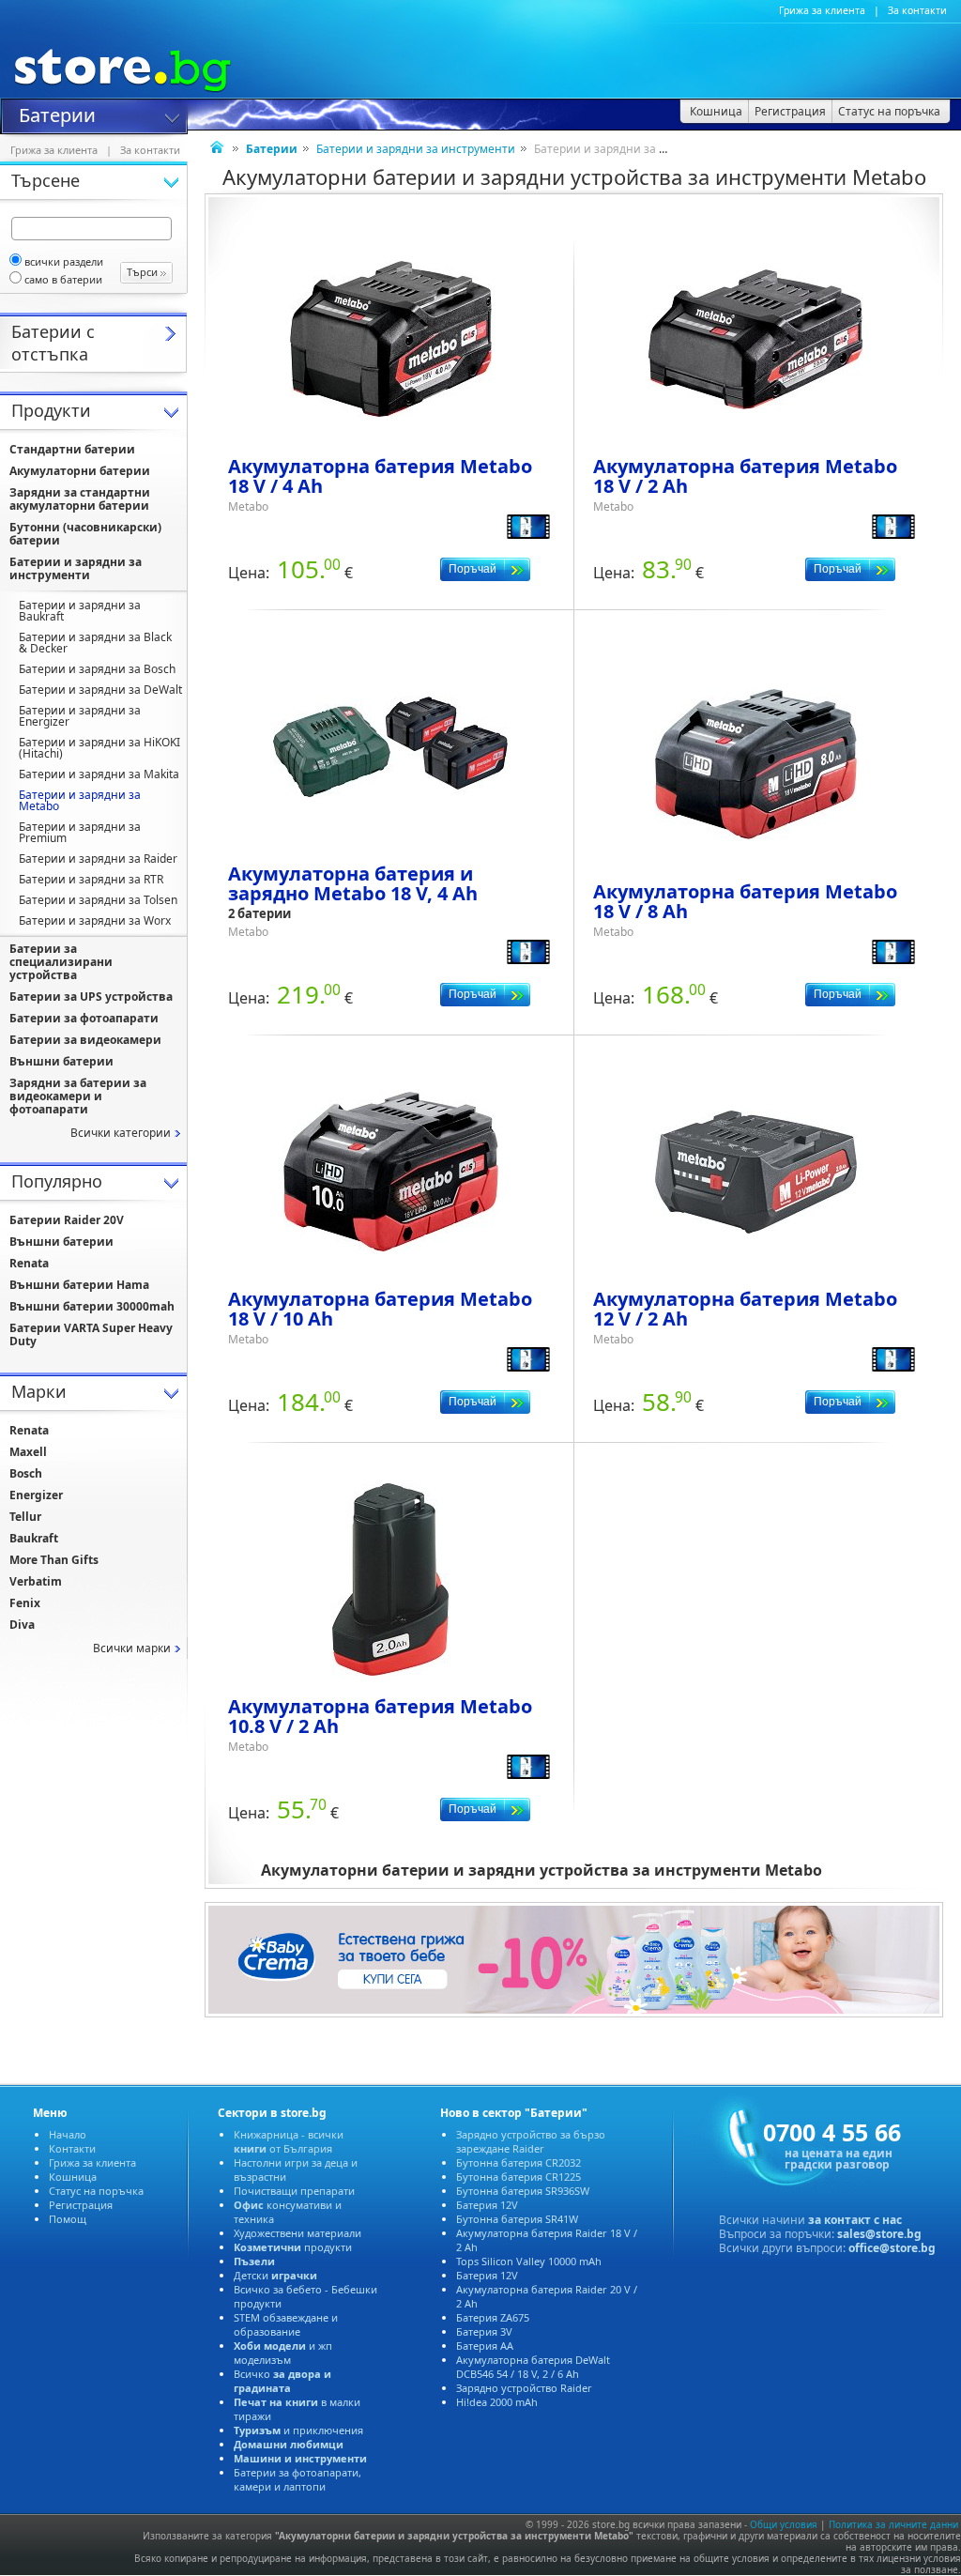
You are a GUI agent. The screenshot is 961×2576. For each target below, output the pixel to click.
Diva (22, 1625)
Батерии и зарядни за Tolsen (98, 900)
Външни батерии (61, 1061)
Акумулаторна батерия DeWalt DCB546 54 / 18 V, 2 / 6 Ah (533, 2367)
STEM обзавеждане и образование (286, 2324)
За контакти (917, 10)
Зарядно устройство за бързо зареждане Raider (531, 2141)
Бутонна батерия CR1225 (519, 2177)
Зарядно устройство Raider (524, 2388)
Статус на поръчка (96, 2191)
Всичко (282, 2381)
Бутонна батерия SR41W (517, 2219)
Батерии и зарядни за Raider (98, 859)
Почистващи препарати (294, 2191)
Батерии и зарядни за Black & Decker (95, 643)
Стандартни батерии (72, 449)
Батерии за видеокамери (85, 1040)
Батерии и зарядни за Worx (95, 920)
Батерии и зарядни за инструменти (416, 149)
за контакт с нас (855, 2220)
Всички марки (132, 1648)
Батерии (57, 114)
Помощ (68, 2219)
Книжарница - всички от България (289, 2141)
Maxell (28, 1452)
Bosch (26, 1473)
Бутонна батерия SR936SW (523, 2191)
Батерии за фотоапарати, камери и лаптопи (297, 2479)
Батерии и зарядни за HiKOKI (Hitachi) (99, 748)
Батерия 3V (484, 2331)
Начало (68, 2134)
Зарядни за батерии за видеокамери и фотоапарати (78, 1096)
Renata (29, 1263)
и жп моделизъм (283, 2353)
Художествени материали (297, 2233)
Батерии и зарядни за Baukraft (80, 611)
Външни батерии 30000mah (92, 1306)
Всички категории (121, 1133)
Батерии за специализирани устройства (61, 962)
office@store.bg (892, 2248)
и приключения (298, 2430)
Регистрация (81, 2205)
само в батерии (63, 279)
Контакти (72, 2148)
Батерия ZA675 (493, 2317)
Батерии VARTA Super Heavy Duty (91, 1334)
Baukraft (34, 1538)
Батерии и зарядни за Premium (80, 832)
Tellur (25, 1517)
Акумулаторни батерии (80, 471)
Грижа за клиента (822, 10)
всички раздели (64, 261)
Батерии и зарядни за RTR (91, 879)
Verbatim (36, 1581)
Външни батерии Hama (79, 1285)
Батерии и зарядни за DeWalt (100, 690)
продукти (293, 2247)
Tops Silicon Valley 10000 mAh (529, 2261)
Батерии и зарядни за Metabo (80, 800)
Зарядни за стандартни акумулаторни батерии (80, 499)
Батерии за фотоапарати (84, 1018)
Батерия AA (485, 2346)
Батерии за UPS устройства (91, 997)
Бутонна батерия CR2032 (519, 2162)
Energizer (36, 1495)
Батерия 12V (487, 2205)
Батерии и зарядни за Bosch (97, 669)
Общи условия (784, 2524)
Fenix (25, 1603)
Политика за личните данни (893, 2524)
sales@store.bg (879, 2234)
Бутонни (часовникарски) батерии (85, 534)
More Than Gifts (54, 1560)
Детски (275, 2275)
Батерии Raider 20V (67, 1220)
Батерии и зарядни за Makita (99, 774)
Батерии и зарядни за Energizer (80, 716)
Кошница (73, 2177)
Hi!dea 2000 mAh (497, 2402)
